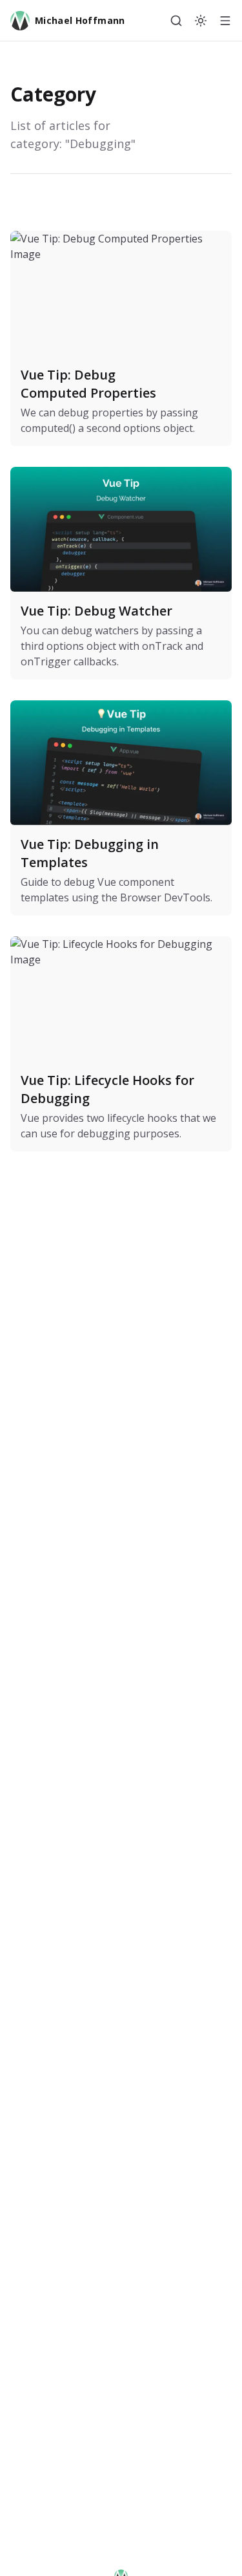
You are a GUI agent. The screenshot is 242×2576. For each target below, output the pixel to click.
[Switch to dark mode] (201, 21)
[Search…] (176, 21)
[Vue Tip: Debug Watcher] (121, 573)
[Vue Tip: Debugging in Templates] (121, 808)
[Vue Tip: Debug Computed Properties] (121, 338)
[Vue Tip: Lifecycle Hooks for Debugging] (121, 1044)
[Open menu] (225, 21)
